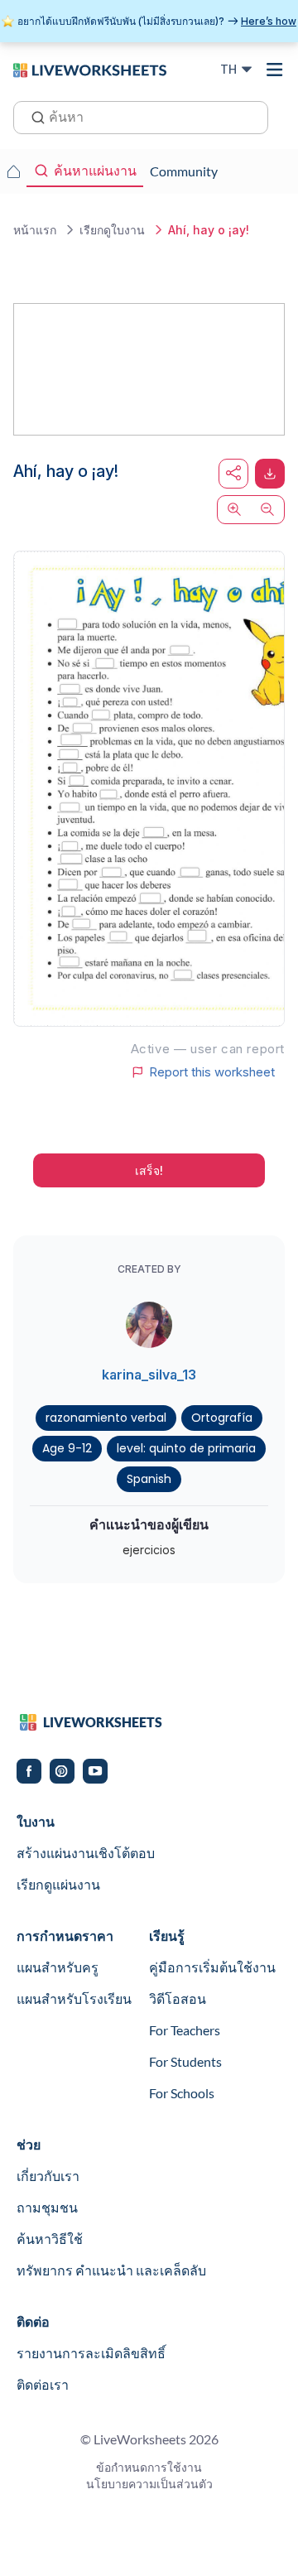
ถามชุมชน (47, 2207)
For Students (185, 2061)
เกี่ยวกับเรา (48, 2176)
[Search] (33, 116)
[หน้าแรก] (90, 69)
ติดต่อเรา (43, 2384)
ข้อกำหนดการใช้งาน (149, 2467)
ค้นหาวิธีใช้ (50, 2239)
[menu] (275, 70)
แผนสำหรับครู (58, 1967)
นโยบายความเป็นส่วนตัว (149, 2484)
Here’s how (269, 21)
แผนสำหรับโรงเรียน (74, 1998)
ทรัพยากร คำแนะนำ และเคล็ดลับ (111, 2270)
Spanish (149, 1479)
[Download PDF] (270, 474)
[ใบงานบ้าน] (13, 171)
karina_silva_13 (149, 1375)
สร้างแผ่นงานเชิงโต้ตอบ (86, 1853)
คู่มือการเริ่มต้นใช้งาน (212, 1967)
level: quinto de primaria (186, 1448)
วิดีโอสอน (178, 1998)
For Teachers (185, 2030)
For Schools (182, 2093)
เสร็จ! (149, 1170)
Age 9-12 (67, 1448)
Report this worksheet (212, 1072)
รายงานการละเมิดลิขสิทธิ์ (91, 2353)
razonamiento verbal (106, 1418)
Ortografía (222, 1418)
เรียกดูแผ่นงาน (58, 1884)
